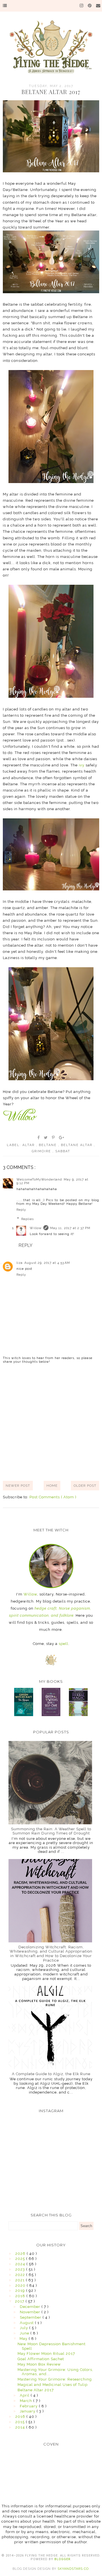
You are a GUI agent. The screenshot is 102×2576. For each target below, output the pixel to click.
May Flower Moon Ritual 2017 (46, 2354)
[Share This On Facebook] (39, 1138)
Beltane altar (77, 1145)
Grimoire (42, 1151)
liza (20, 1263)
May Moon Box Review (39, 2364)
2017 (20, 2301)
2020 (21, 2285)
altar (29, 1145)
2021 (21, 2280)
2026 (21, 2254)
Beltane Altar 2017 (36, 2390)
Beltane (48, 1145)
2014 (21, 2427)
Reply (21, 1210)
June (25, 2333)
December (31, 2307)
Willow (36, 1228)
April (25, 2395)
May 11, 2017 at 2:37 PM (70, 1228)
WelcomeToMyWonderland (39, 1180)
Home (52, 1486)
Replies (27, 1219)
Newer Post (18, 1486)
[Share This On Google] (62, 1138)
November (31, 2312)
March (26, 2401)
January (28, 2411)
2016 (21, 2417)
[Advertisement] (51, 1422)
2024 (21, 2264)
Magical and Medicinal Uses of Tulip (53, 2385)
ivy (82, 765)
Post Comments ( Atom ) (53, 1497)
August (27, 2323)
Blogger (62, 2559)
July (25, 2328)
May (24, 2339)
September (31, 2317)
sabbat (63, 1151)
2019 (21, 2291)
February (29, 2406)
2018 (21, 2296)
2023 (21, 2269)
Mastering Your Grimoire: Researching (55, 2379)
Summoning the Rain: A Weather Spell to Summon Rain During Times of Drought (51, 1831)
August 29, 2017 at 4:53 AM (47, 1263)
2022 (21, 2275)
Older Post (85, 1486)
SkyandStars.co (73, 2569)
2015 (21, 2422)
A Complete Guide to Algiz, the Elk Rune (51, 2074)
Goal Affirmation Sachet (41, 2359)
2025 (21, 2259)
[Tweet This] (46, 1138)
